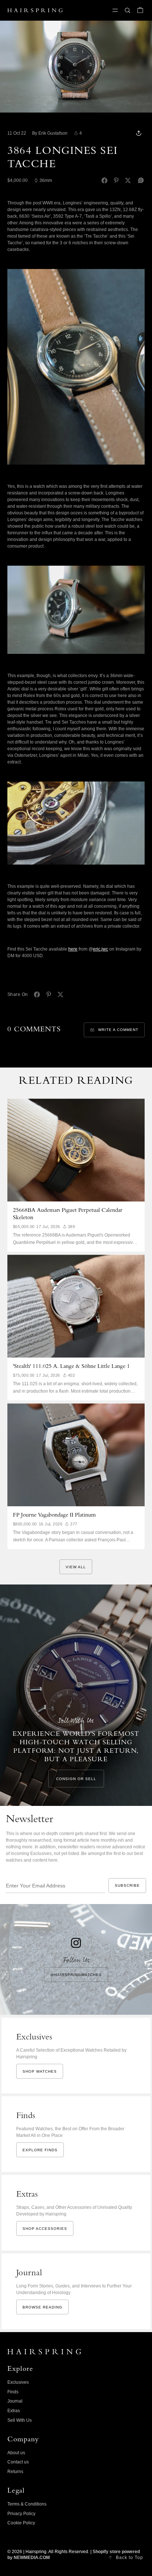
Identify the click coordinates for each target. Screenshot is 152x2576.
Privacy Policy (21, 2514)
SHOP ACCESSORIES (45, 2229)
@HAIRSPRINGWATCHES (76, 1975)
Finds (13, 2392)
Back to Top (129, 2558)
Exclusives (18, 2382)
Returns (15, 2472)
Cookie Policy (21, 2523)
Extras (14, 2411)
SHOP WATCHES (40, 2071)
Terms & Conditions (27, 2504)
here (73, 949)
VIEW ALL (76, 1567)
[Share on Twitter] (128, 180)
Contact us (18, 2462)
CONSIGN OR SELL (76, 1779)
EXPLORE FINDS (40, 2150)
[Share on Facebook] (104, 180)
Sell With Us (20, 2420)
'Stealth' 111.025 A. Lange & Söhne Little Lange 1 (71, 1367)
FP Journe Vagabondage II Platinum (54, 1515)
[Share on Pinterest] (116, 180)
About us (16, 2453)
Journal (15, 2401)
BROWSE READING (42, 2307)
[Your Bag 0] (140, 10)
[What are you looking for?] (128, 10)
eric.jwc (101, 949)
